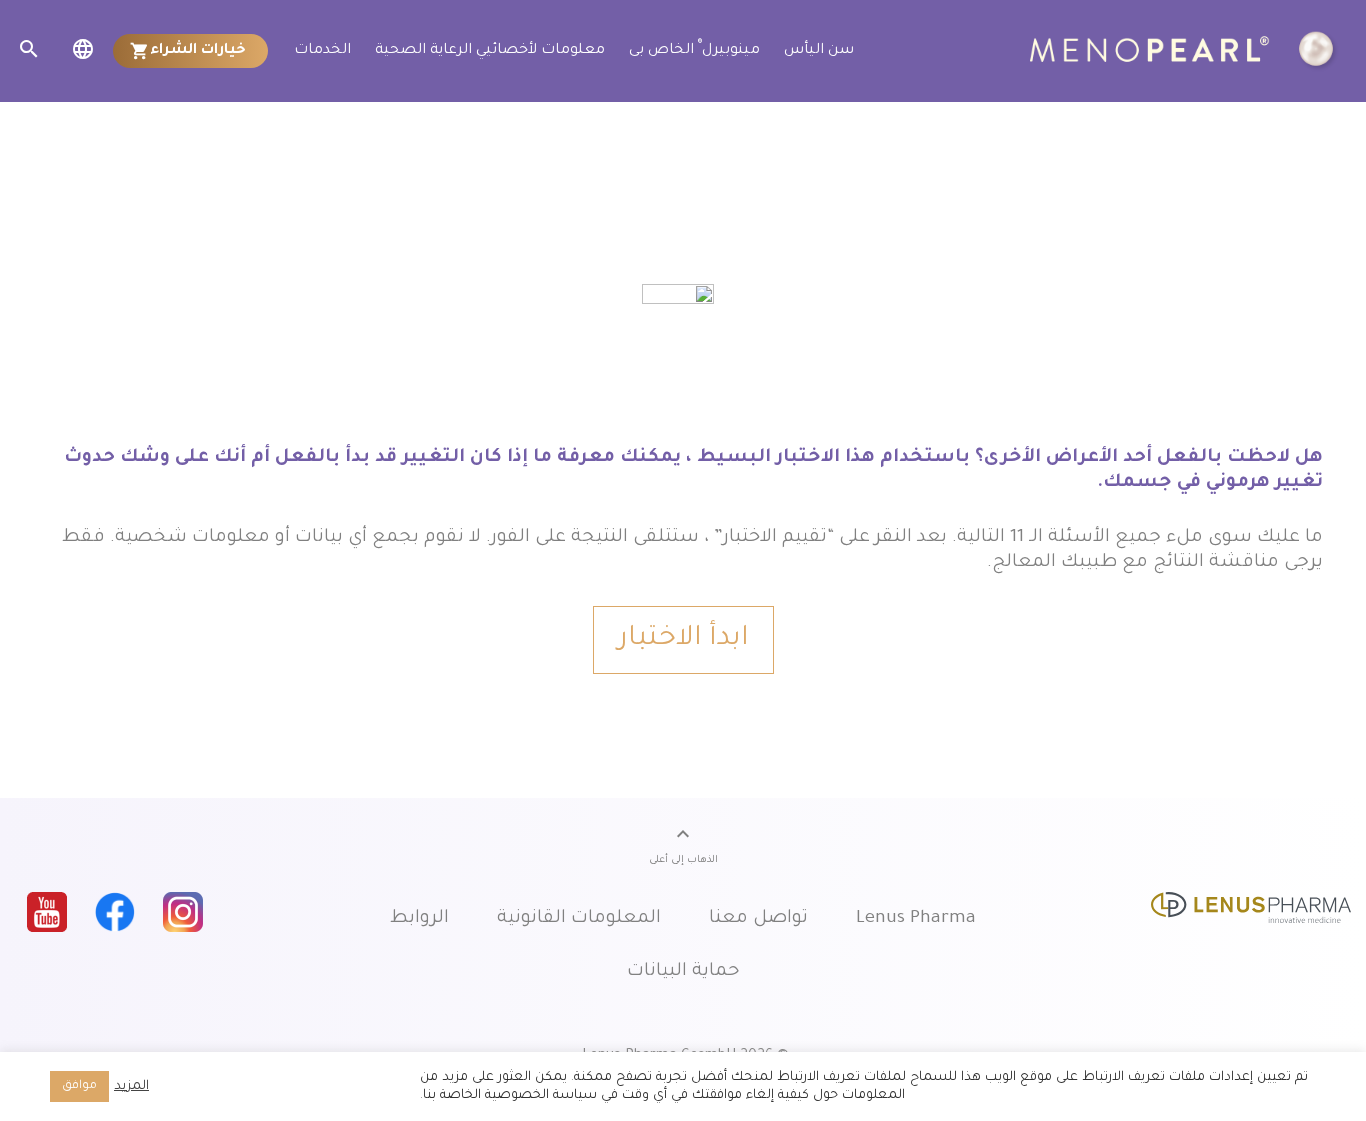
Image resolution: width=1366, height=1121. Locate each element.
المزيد (131, 1087)
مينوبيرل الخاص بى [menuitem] (694, 49)
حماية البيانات (683, 972)
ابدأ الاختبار (683, 640)
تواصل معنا (758, 919)
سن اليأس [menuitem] (819, 51)
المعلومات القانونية (579, 919)
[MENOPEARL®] (1186, 50)
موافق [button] (79, 1086)
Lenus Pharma (916, 919)
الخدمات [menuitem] (322, 51)
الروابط (419, 919)
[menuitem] (191, 51)
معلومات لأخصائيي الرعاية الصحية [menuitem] (490, 51)
